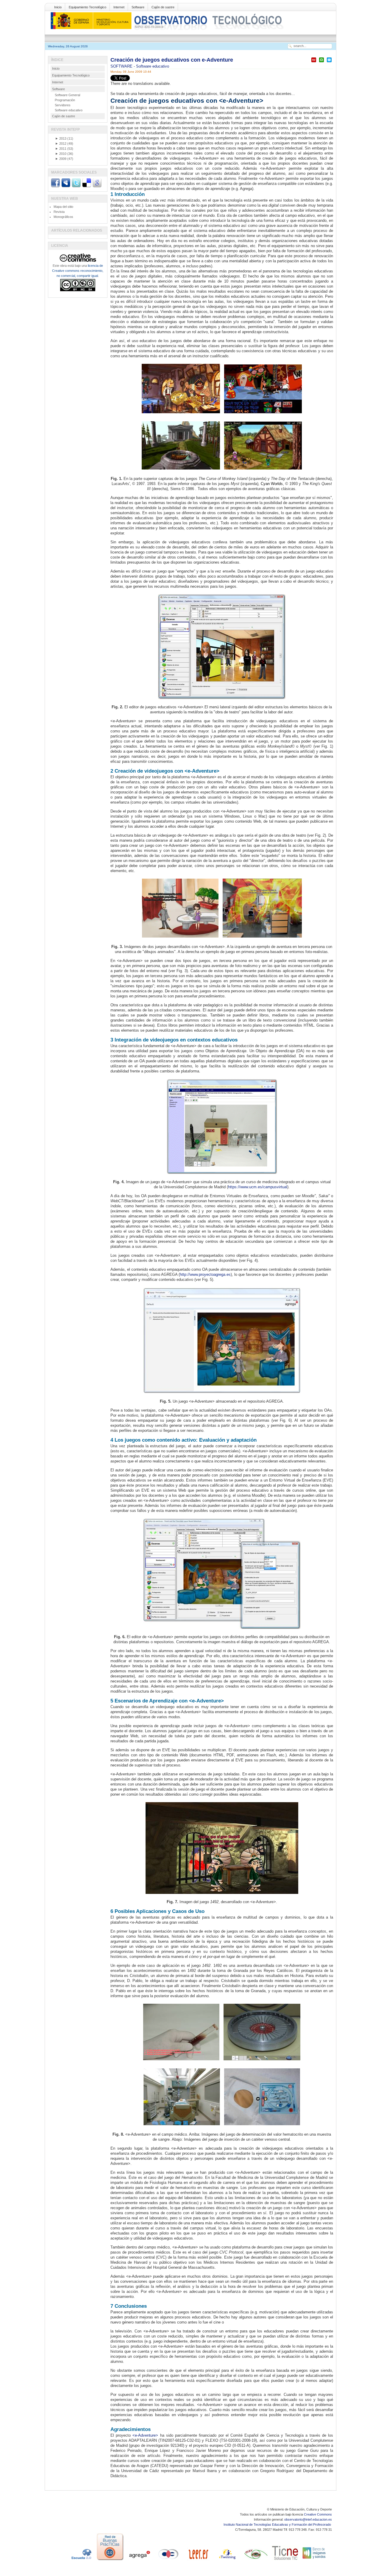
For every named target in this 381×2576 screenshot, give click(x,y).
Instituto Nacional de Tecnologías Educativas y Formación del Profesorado (278, 2524)
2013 (61, 138)
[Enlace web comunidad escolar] (168, 2560)
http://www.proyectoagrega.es (205, 1274)
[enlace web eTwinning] (227, 2560)
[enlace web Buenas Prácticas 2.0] (110, 2560)
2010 (61, 154)
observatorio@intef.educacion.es (308, 2519)
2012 (61, 144)
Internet (119, 7)
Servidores (63, 105)
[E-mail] (329, 62)
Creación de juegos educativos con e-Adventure (172, 60)
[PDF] (314, 62)
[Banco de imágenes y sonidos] (314, 2560)
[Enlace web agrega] (139, 2560)
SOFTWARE (122, 66)
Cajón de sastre (163, 7)
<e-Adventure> (145, 2435)
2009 (61, 159)
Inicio (58, 7)
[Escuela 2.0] (81, 2560)
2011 (61, 149)
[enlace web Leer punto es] (198, 2560)
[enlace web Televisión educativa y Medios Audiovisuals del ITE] (256, 2560)
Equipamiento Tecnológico (88, 7)
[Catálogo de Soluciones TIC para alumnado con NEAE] (285, 2560)
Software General (67, 95)
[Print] (321, 62)
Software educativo (153, 66)
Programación (65, 100)
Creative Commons (318, 2514)
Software (138, 7)
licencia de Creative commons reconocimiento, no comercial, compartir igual (78, 271)
